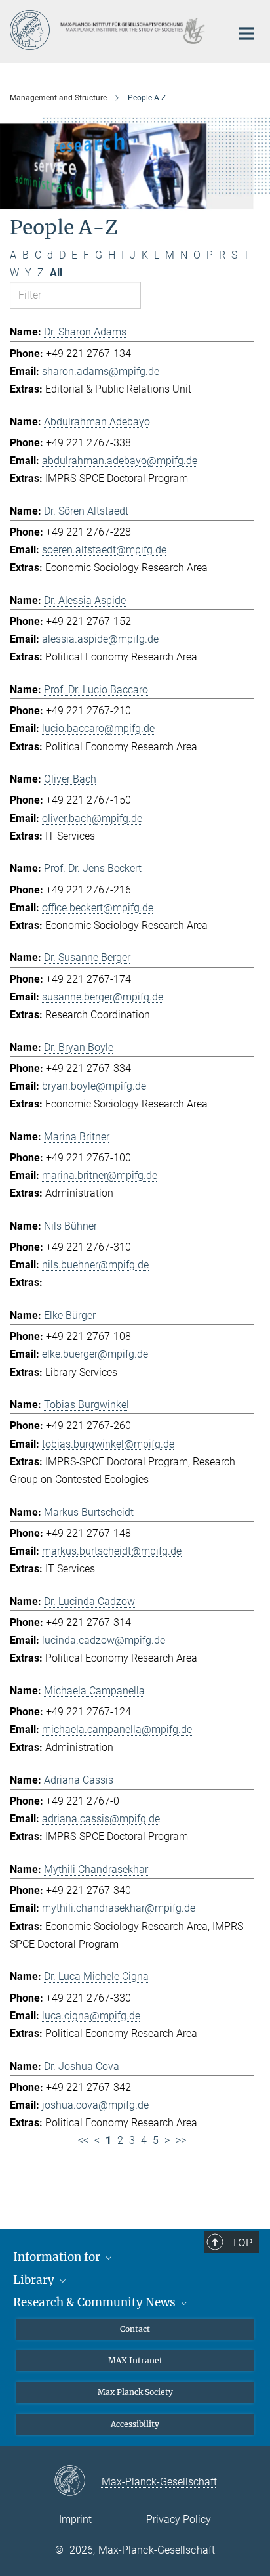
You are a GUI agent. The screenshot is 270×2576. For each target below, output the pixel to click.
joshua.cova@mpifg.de (95, 2105)
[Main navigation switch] (246, 33)
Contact (135, 2329)
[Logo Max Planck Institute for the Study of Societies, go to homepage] (110, 30)
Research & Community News (96, 2302)
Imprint (75, 2519)
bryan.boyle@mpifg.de (94, 1086)
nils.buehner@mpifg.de (95, 1265)
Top (242, 2243)
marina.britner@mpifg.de (100, 1175)
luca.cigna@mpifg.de (91, 2016)
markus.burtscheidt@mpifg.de (112, 1551)
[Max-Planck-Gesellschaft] (78, 2481)
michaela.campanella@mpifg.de (117, 1729)
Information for (58, 2257)
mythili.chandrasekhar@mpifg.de (119, 1908)
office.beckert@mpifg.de (98, 908)
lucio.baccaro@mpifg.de (98, 728)
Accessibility (135, 2424)
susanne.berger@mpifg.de (103, 997)
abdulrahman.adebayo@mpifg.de (120, 461)
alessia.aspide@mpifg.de (100, 639)
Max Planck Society (135, 2392)
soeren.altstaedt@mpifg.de (104, 550)
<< (83, 2140)
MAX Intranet (135, 2360)
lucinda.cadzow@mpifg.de (104, 1640)
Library (35, 2280)
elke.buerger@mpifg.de (95, 1354)
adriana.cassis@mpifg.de (101, 1819)
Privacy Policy (179, 2519)
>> (181, 2140)
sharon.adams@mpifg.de (101, 371)
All (56, 273)
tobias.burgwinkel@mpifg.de (108, 1444)
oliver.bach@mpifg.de (92, 818)
